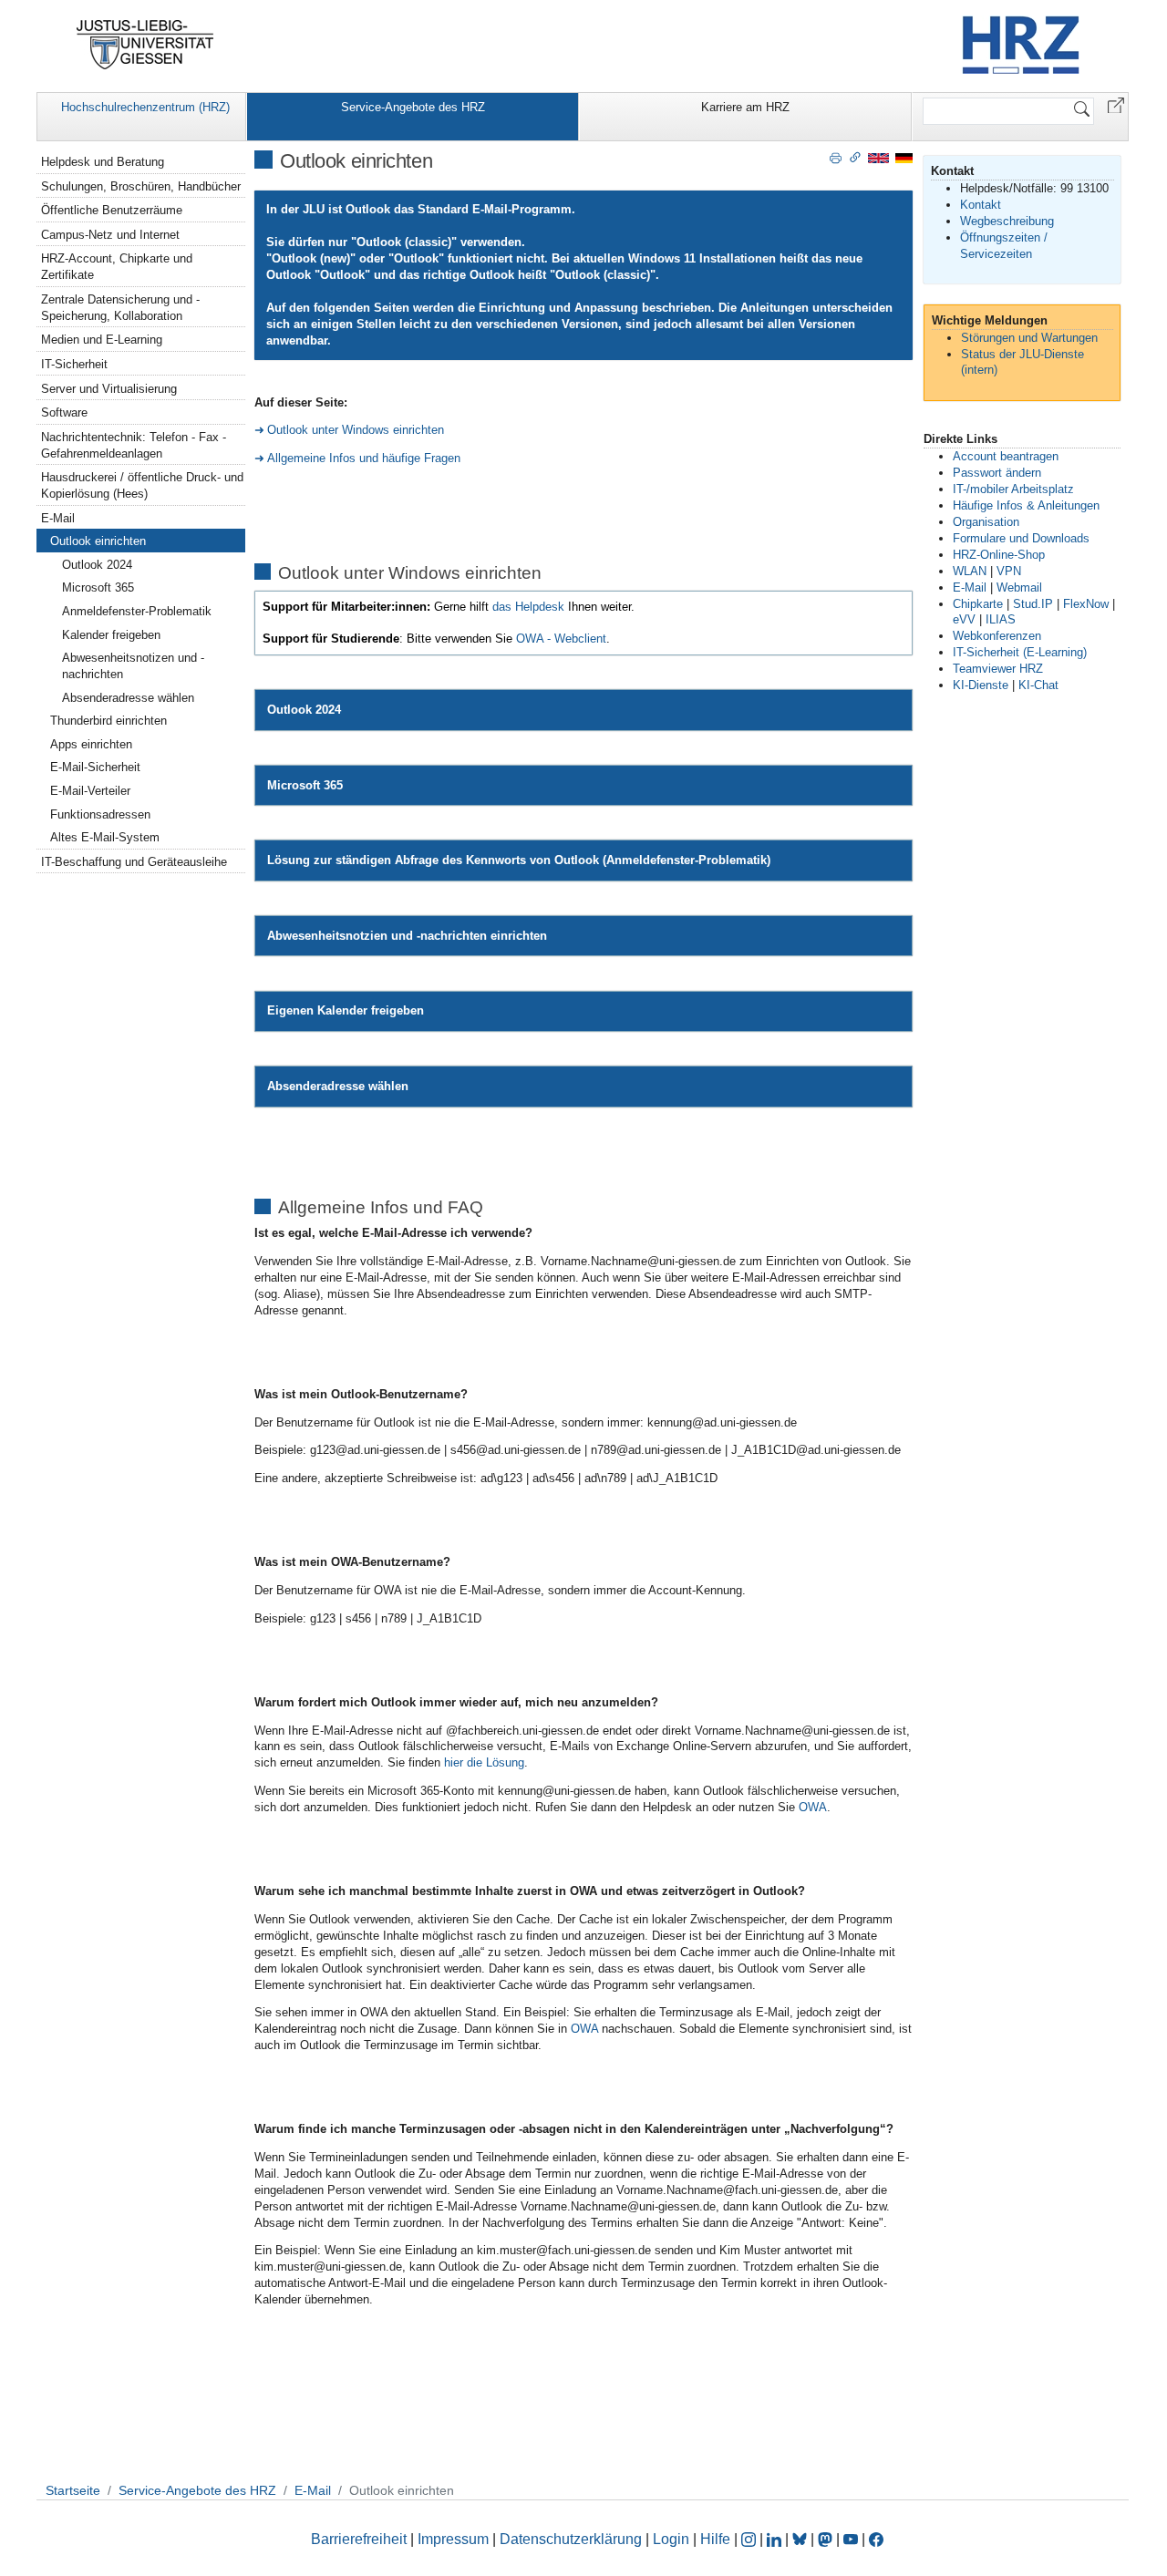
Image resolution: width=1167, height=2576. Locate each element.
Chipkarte (978, 604)
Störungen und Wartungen (1029, 338)
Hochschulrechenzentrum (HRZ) (145, 107)
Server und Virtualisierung (109, 389)
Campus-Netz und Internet (110, 235)
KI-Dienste (981, 685)
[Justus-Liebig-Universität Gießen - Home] (145, 45)
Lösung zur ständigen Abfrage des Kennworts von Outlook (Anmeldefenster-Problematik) (519, 860)
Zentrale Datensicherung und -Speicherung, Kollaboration (120, 308)
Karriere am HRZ (745, 107)
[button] (1116, 104)
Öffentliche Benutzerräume (112, 210)
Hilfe (715, 2539)
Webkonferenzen (997, 636)
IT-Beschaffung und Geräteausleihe (134, 862)
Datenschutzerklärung (571, 2539)
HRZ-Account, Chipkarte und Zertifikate (117, 267)
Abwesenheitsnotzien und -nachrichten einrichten (407, 936)
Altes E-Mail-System (105, 837)
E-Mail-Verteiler (90, 791)
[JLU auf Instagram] (750, 2539)
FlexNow (1086, 604)
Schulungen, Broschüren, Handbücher (141, 186)
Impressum (453, 2539)
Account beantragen (1006, 456)
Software (64, 412)
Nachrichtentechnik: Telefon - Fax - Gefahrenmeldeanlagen (134, 445)
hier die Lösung (484, 1762)
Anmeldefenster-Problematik (137, 611)
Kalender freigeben (111, 635)
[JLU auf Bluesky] (801, 2539)
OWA (813, 1807)
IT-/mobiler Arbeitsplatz (1013, 489)
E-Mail (58, 518)
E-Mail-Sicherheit (95, 767)
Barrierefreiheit (359, 2539)
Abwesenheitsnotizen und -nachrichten (133, 666)
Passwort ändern (997, 473)
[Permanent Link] (855, 157)
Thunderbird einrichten (108, 721)
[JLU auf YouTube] (851, 2539)
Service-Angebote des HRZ (413, 107)
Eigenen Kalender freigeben (346, 1010)
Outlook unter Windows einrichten (356, 430)
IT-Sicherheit (74, 364)
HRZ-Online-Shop (999, 555)
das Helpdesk (528, 607)
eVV (964, 619)
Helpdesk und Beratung (103, 162)
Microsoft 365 (305, 785)
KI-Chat (1038, 685)
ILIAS (1001, 619)
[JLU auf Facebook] (876, 2539)
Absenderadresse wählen (338, 1086)
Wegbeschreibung (1007, 221)
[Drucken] (836, 157)
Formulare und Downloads (1021, 538)
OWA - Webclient (561, 639)
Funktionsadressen (100, 814)
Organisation (986, 522)
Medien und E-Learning (102, 340)
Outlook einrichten (98, 541)
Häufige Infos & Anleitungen (1026, 505)
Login (673, 2539)
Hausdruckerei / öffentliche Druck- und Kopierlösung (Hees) (142, 485)
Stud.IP (1033, 604)
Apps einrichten (91, 744)
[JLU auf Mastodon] (827, 2539)
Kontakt (981, 205)
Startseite (73, 2490)
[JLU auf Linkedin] (776, 2539)
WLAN (970, 571)
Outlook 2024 (304, 710)
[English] (878, 157)
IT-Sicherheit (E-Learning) (1020, 652)
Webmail (1019, 587)
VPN (1009, 571)
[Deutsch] (904, 157)
